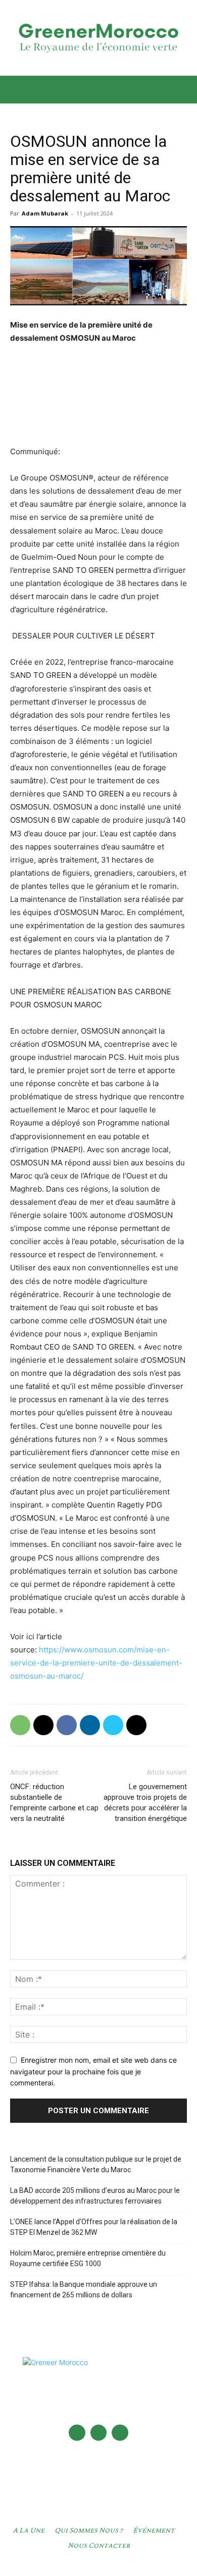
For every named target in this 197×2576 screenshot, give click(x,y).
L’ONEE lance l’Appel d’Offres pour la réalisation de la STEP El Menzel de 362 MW (94, 2227)
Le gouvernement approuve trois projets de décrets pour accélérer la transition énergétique (145, 1803)
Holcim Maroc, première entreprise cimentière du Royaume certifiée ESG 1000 (88, 2258)
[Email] (43, 1725)
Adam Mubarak (45, 213)
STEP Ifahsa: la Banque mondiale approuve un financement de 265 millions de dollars (84, 2290)
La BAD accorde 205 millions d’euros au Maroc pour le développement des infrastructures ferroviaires (95, 2196)
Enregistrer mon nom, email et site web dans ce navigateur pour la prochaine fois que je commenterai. (93, 2071)
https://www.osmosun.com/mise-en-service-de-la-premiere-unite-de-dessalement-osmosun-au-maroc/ (96, 1663)
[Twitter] (113, 1725)
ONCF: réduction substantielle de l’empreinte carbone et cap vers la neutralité (54, 1803)
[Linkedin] (90, 1725)
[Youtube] (120, 2433)
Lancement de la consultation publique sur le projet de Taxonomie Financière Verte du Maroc (96, 2164)
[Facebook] (67, 1725)
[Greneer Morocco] (98, 38)
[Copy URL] (136, 1725)
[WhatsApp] (20, 1725)
